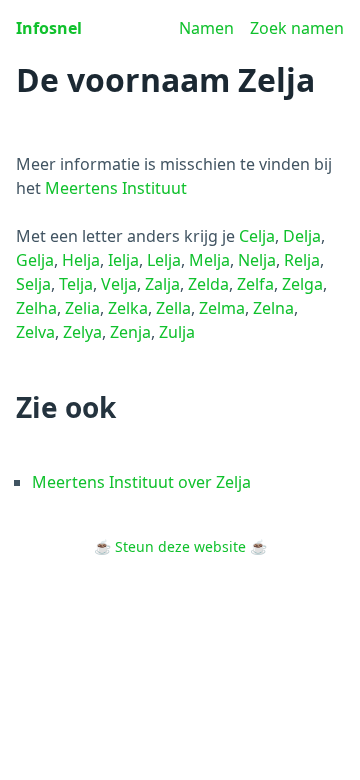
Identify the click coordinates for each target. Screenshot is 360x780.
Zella (173, 308)
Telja (76, 284)
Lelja (164, 260)
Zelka (128, 308)
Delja (302, 236)
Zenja (130, 332)
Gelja (35, 260)
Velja (119, 284)
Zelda (208, 284)
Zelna (273, 308)
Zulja (177, 332)
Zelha (36, 308)
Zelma (222, 308)
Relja (302, 260)
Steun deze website (180, 546)
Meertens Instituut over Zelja (141, 482)
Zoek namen (297, 28)
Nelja (257, 260)
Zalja (162, 284)
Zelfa (255, 284)
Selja (33, 284)
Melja (209, 260)
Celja (257, 236)
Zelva (35, 332)
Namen (206, 28)
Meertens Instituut (116, 188)
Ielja (123, 260)
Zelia (82, 308)
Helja (81, 260)
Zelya (82, 332)
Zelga (302, 284)
